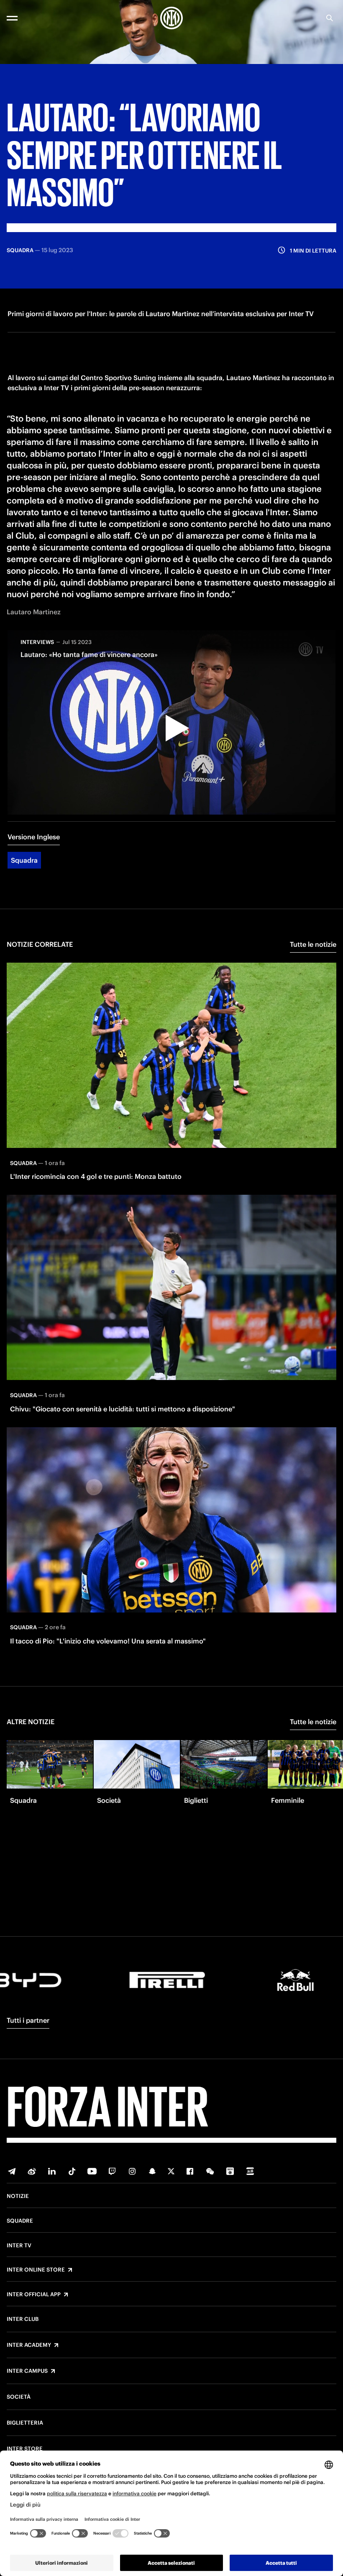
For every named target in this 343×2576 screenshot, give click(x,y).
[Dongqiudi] (230, 2171)
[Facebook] (190, 2171)
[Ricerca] (330, 18)
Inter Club (23, 2319)
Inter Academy (29, 2345)
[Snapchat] (152, 2171)
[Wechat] (210, 2171)
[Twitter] (171, 2171)
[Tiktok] (72, 2171)
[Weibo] (32, 2171)
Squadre (20, 2221)
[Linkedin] (52, 2171)
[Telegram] (12, 2171)
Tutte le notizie (313, 944)
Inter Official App (34, 2295)
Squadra (24, 860)
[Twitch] (112, 2171)
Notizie (18, 2196)
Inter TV (19, 2246)
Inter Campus (27, 2371)
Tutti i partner (28, 2020)
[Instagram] (132, 2171)
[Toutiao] (250, 2171)
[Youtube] (92, 2171)
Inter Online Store (36, 2270)
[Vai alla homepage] (171, 18)
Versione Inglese (34, 837)
